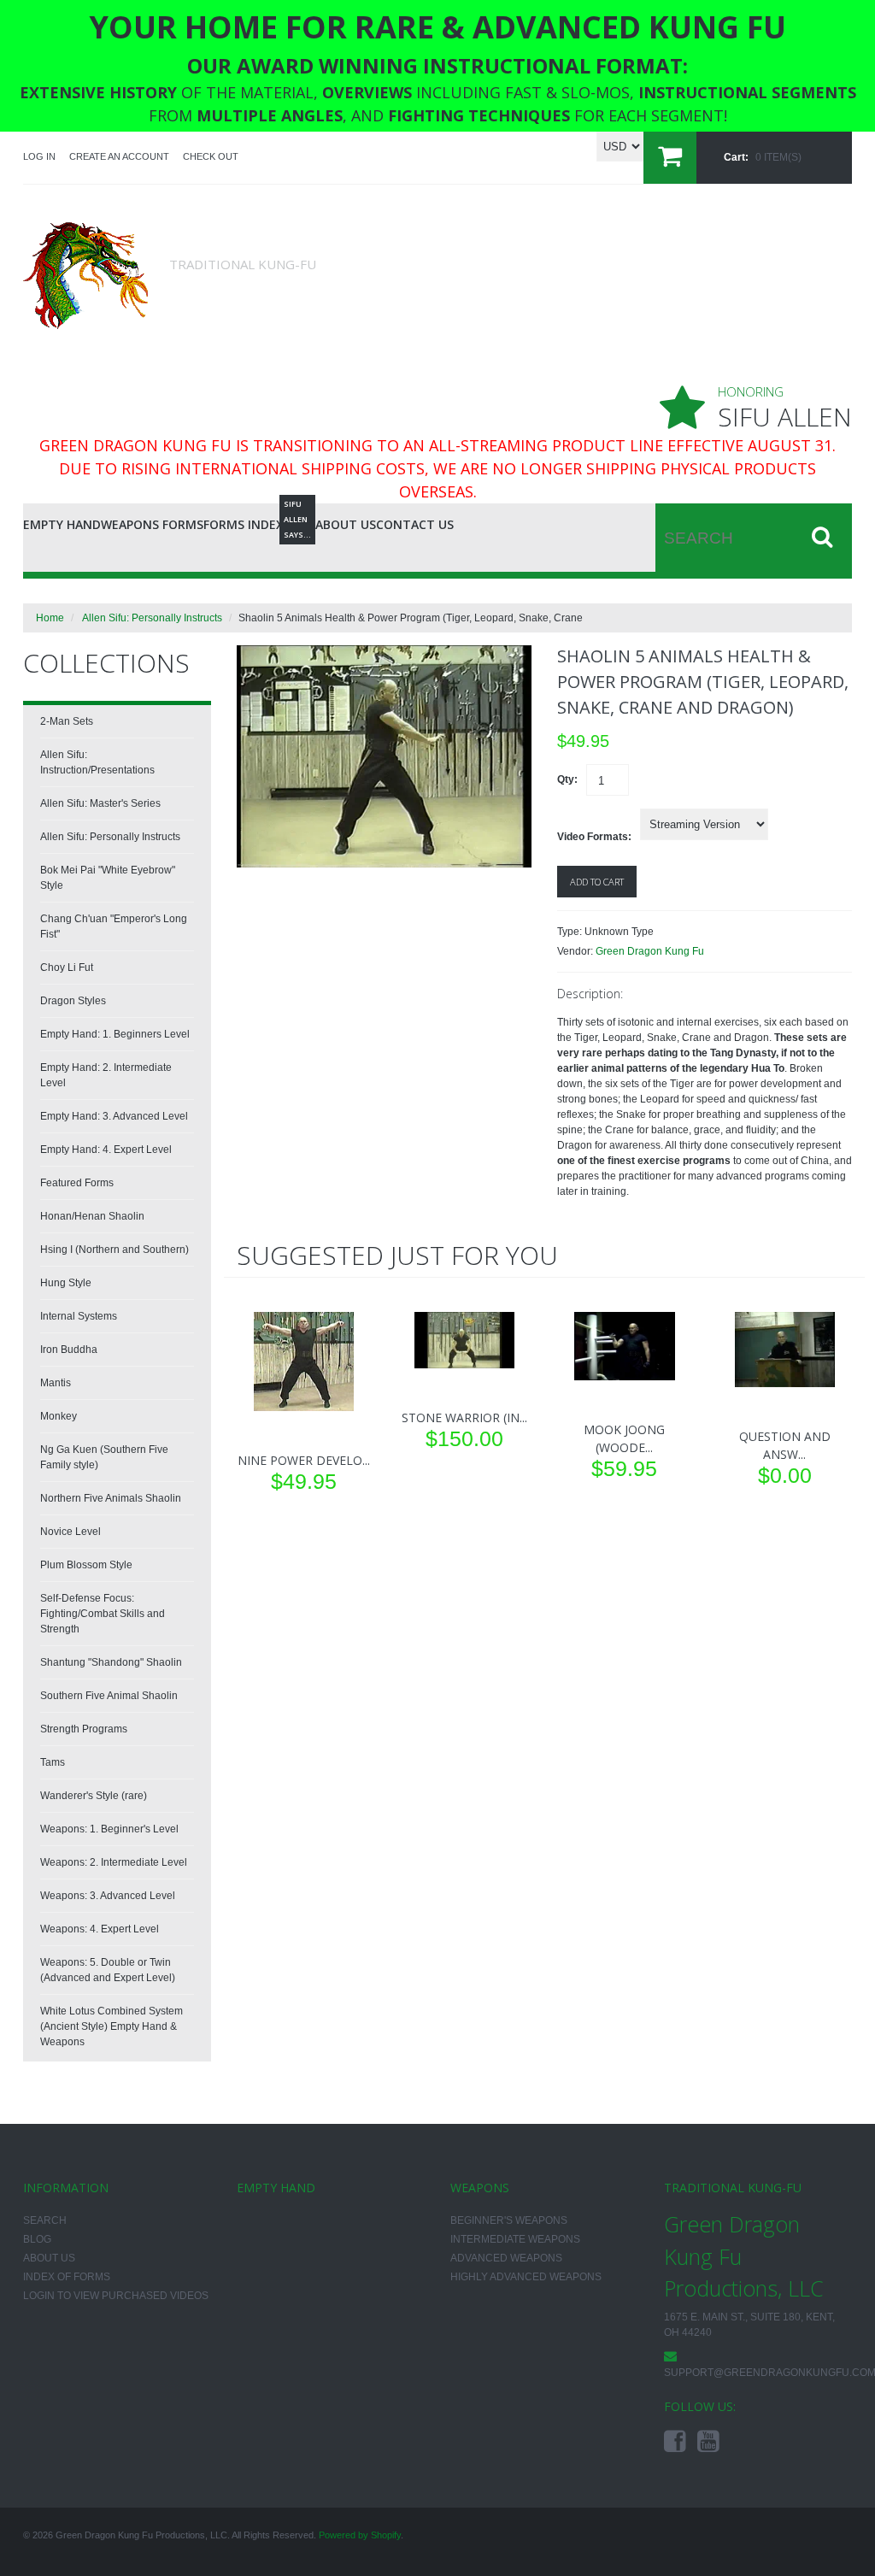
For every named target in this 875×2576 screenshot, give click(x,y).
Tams (53, 1762)
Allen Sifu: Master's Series (100, 803)
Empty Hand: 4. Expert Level (106, 1150)
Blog (299, 522)
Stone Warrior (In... (464, 1417)
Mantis (56, 1383)
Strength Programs (84, 1729)
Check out (211, 156)
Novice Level (70, 1532)
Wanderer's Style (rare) (94, 1796)
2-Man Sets (67, 721)
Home (50, 618)
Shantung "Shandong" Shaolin (111, 1662)
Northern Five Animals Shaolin (111, 1498)
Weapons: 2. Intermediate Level (114, 1862)
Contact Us (415, 524)
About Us (346, 524)
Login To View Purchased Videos (116, 2296)
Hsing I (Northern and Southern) (115, 1250)
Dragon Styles (73, 1001)
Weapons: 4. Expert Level (100, 1929)
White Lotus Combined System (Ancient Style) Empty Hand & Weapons (112, 2026)
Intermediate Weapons (515, 2239)
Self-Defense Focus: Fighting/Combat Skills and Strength (103, 1614)
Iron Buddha (69, 1350)
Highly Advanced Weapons (526, 2277)
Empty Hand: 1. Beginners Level (115, 1034)
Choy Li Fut (67, 967)
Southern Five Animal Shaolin (109, 1696)
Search (45, 2220)
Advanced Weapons (506, 2258)
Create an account (119, 156)
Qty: (567, 779)
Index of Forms (67, 2277)
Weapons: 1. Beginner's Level (109, 1829)
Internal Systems (79, 1316)
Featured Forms (77, 1183)
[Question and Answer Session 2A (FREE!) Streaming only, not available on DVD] (785, 1350)
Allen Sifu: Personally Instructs (152, 618)
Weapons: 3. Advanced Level (108, 1896)
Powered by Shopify (360, 2535)
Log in (39, 156)
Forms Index (244, 524)
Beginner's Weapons (509, 2220)
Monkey (59, 1416)
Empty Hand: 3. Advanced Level (114, 1116)
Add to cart (597, 882)
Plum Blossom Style (86, 1565)
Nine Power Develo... (304, 1460)
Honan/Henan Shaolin (92, 1216)
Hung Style (66, 1283)
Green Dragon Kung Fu (650, 951)
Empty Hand (62, 524)
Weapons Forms (152, 524)
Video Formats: (594, 837)
